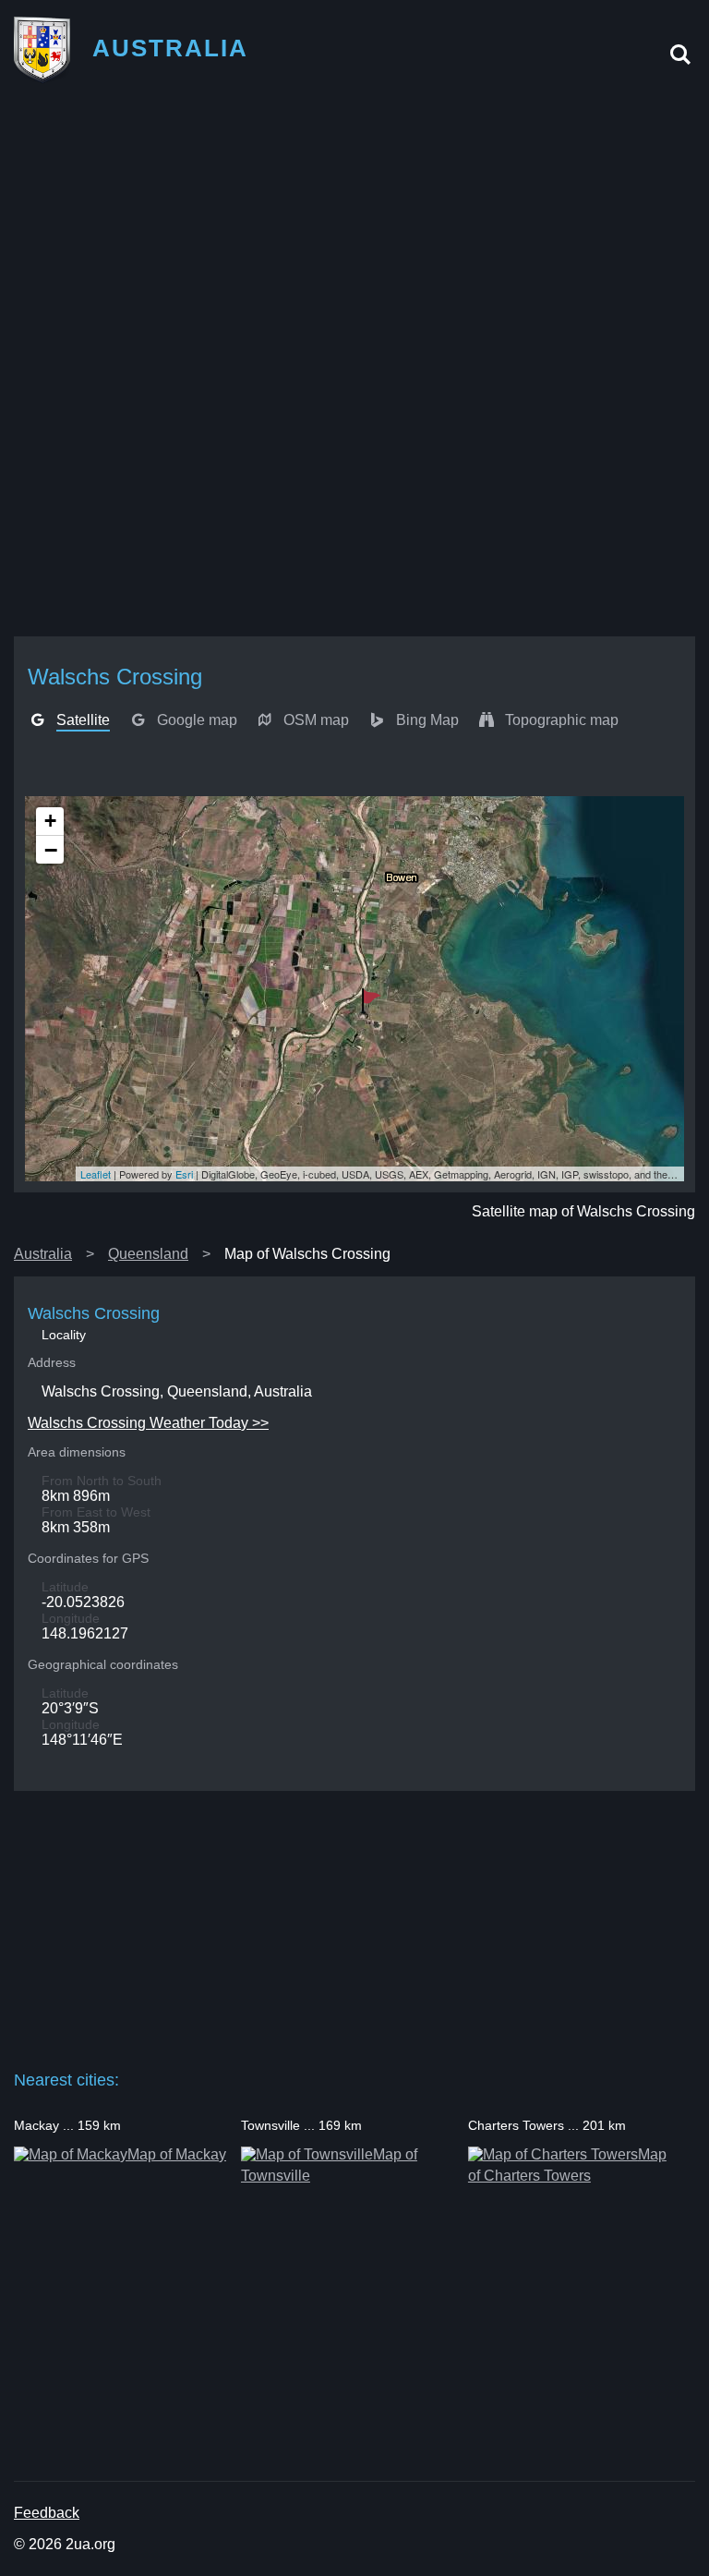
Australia (43, 1254)
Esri (184, 1174)
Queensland (148, 1254)
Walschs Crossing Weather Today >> (148, 1423)
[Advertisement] (354, 232)
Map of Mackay (177, 2154)
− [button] (51, 850)
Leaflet (96, 1174)
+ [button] (50, 821)
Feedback (47, 2513)
